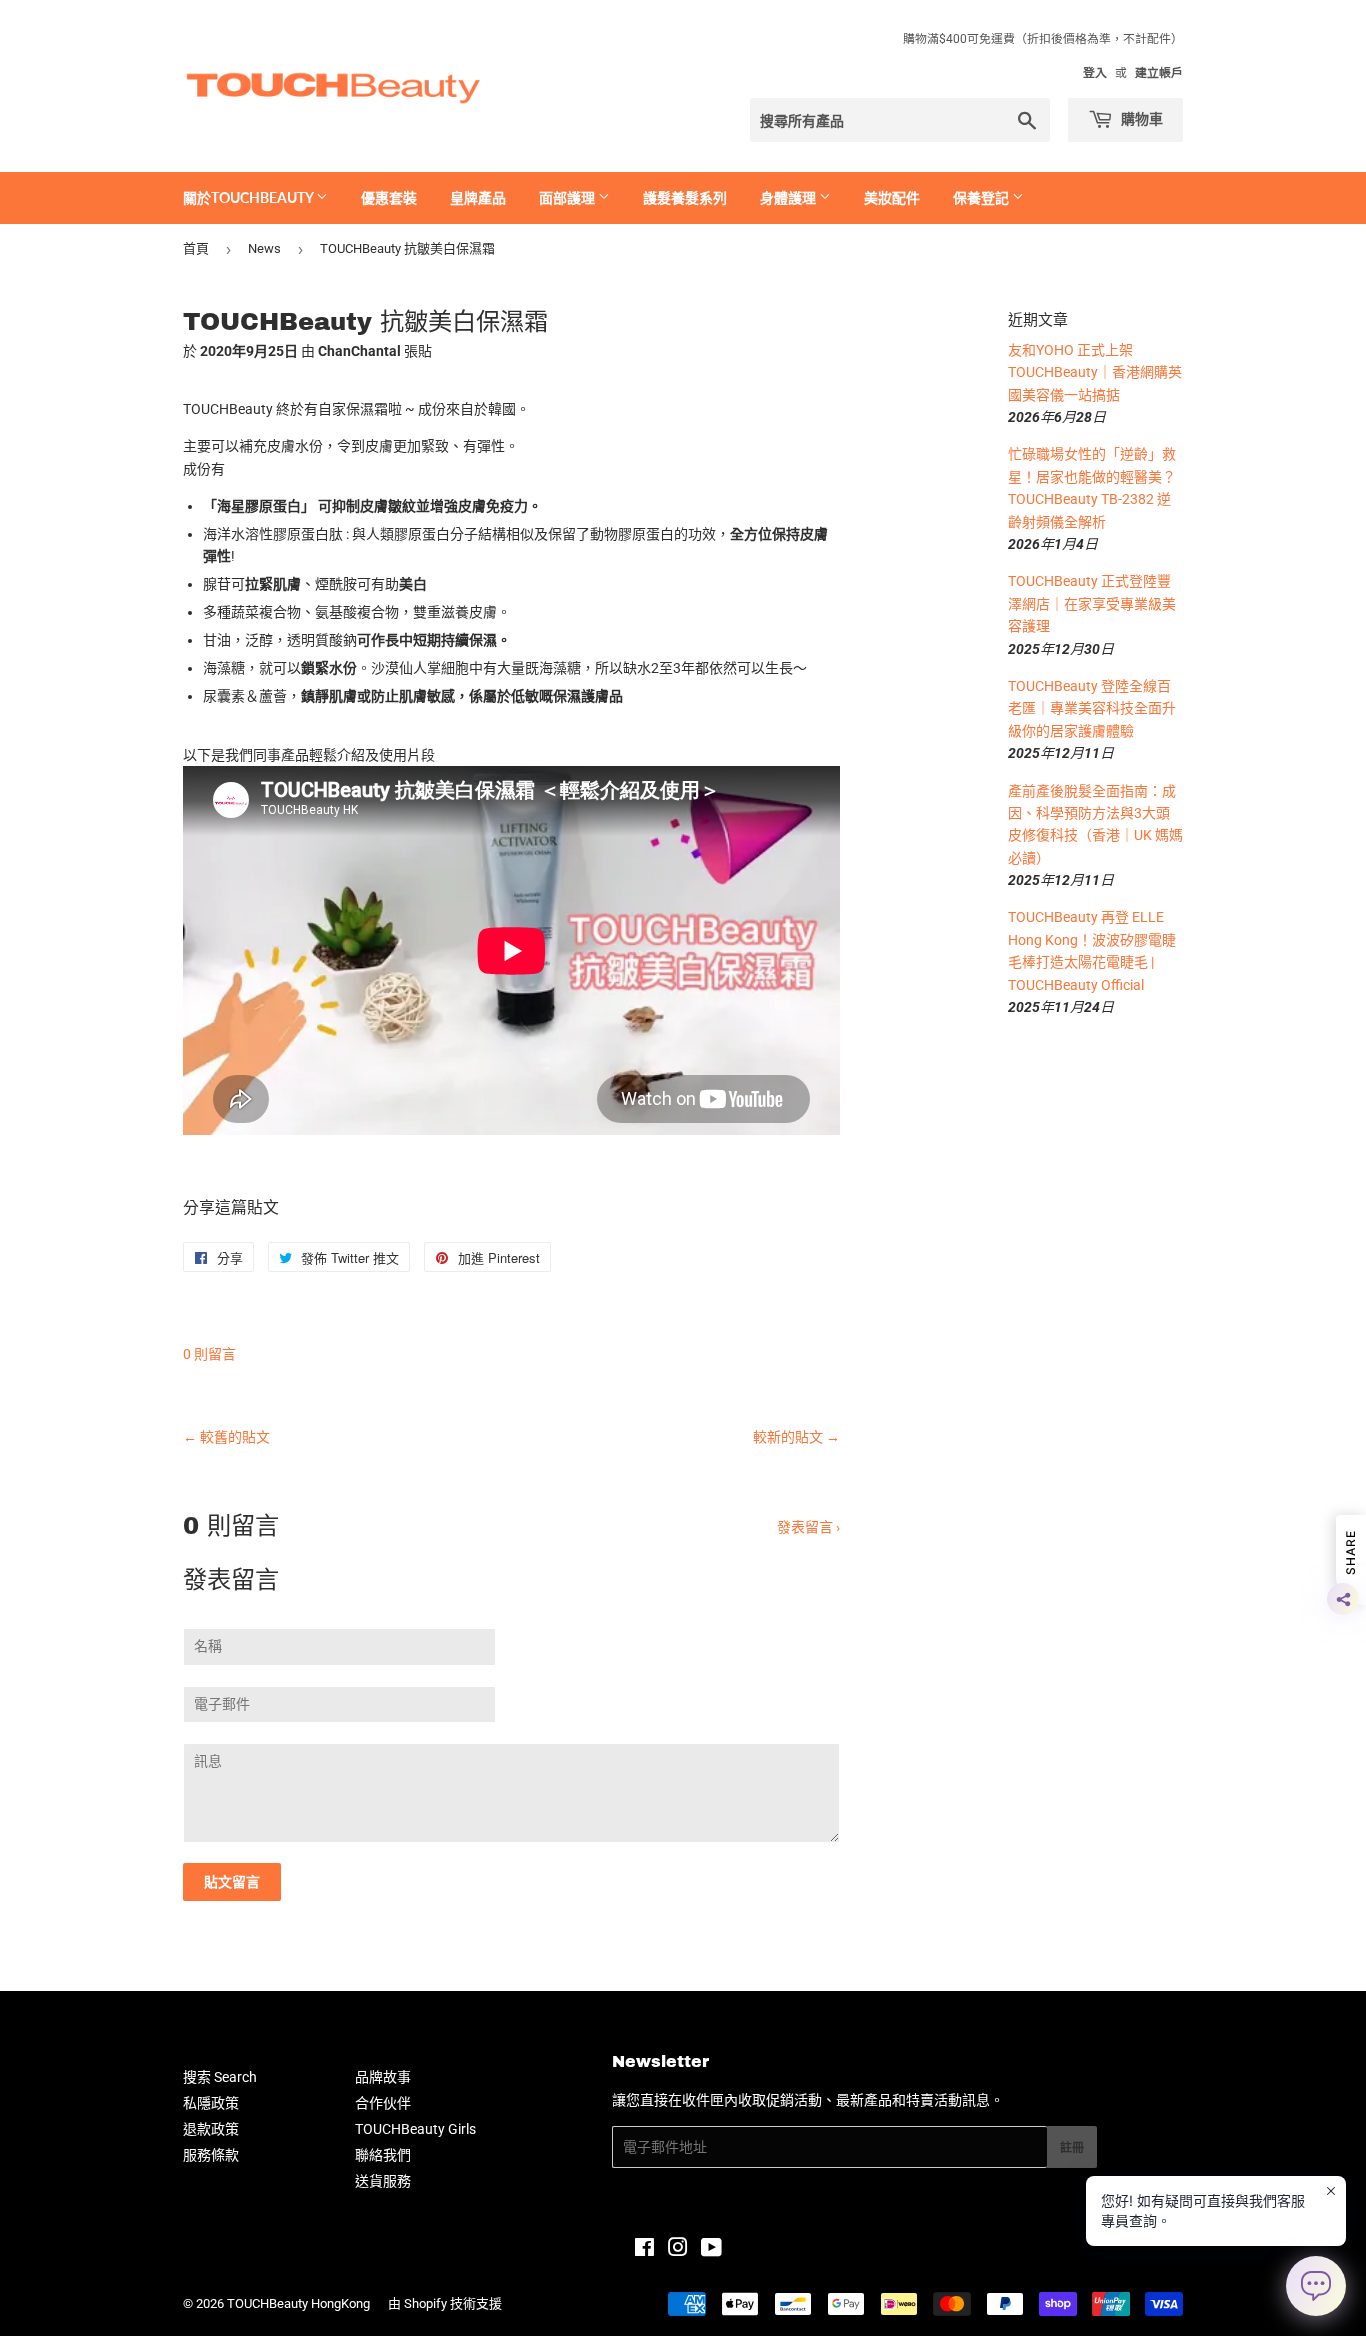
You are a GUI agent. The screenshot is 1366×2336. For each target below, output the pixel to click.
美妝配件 (892, 197)
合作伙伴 (383, 2103)
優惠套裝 (389, 197)
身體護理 (789, 197)
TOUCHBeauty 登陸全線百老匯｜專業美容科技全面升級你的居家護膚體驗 (1092, 708)
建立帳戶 (1159, 73)
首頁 (196, 248)
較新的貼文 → (796, 1437)
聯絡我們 (383, 2155)
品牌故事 (383, 2077)
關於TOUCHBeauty (249, 197)
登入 (1095, 73)
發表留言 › (808, 1527)
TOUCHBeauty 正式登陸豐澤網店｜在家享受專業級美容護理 (1092, 603)
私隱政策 (211, 2103)
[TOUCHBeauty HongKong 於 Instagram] (678, 2250)
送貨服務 (383, 2181)
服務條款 (211, 2155)
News (264, 248)
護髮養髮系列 (685, 197)
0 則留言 (209, 1354)
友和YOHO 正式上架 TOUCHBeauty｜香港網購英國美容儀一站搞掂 (1095, 372)
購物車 (1140, 118)
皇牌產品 (478, 197)
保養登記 (982, 197)
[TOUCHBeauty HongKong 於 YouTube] (711, 2250)
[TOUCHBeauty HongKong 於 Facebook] (644, 2250)
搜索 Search (220, 2077)
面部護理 (568, 197)
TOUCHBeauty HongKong (298, 2303)
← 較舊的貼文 (226, 1437)
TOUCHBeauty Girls (415, 2129)
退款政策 (211, 2129)
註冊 (1072, 2147)
